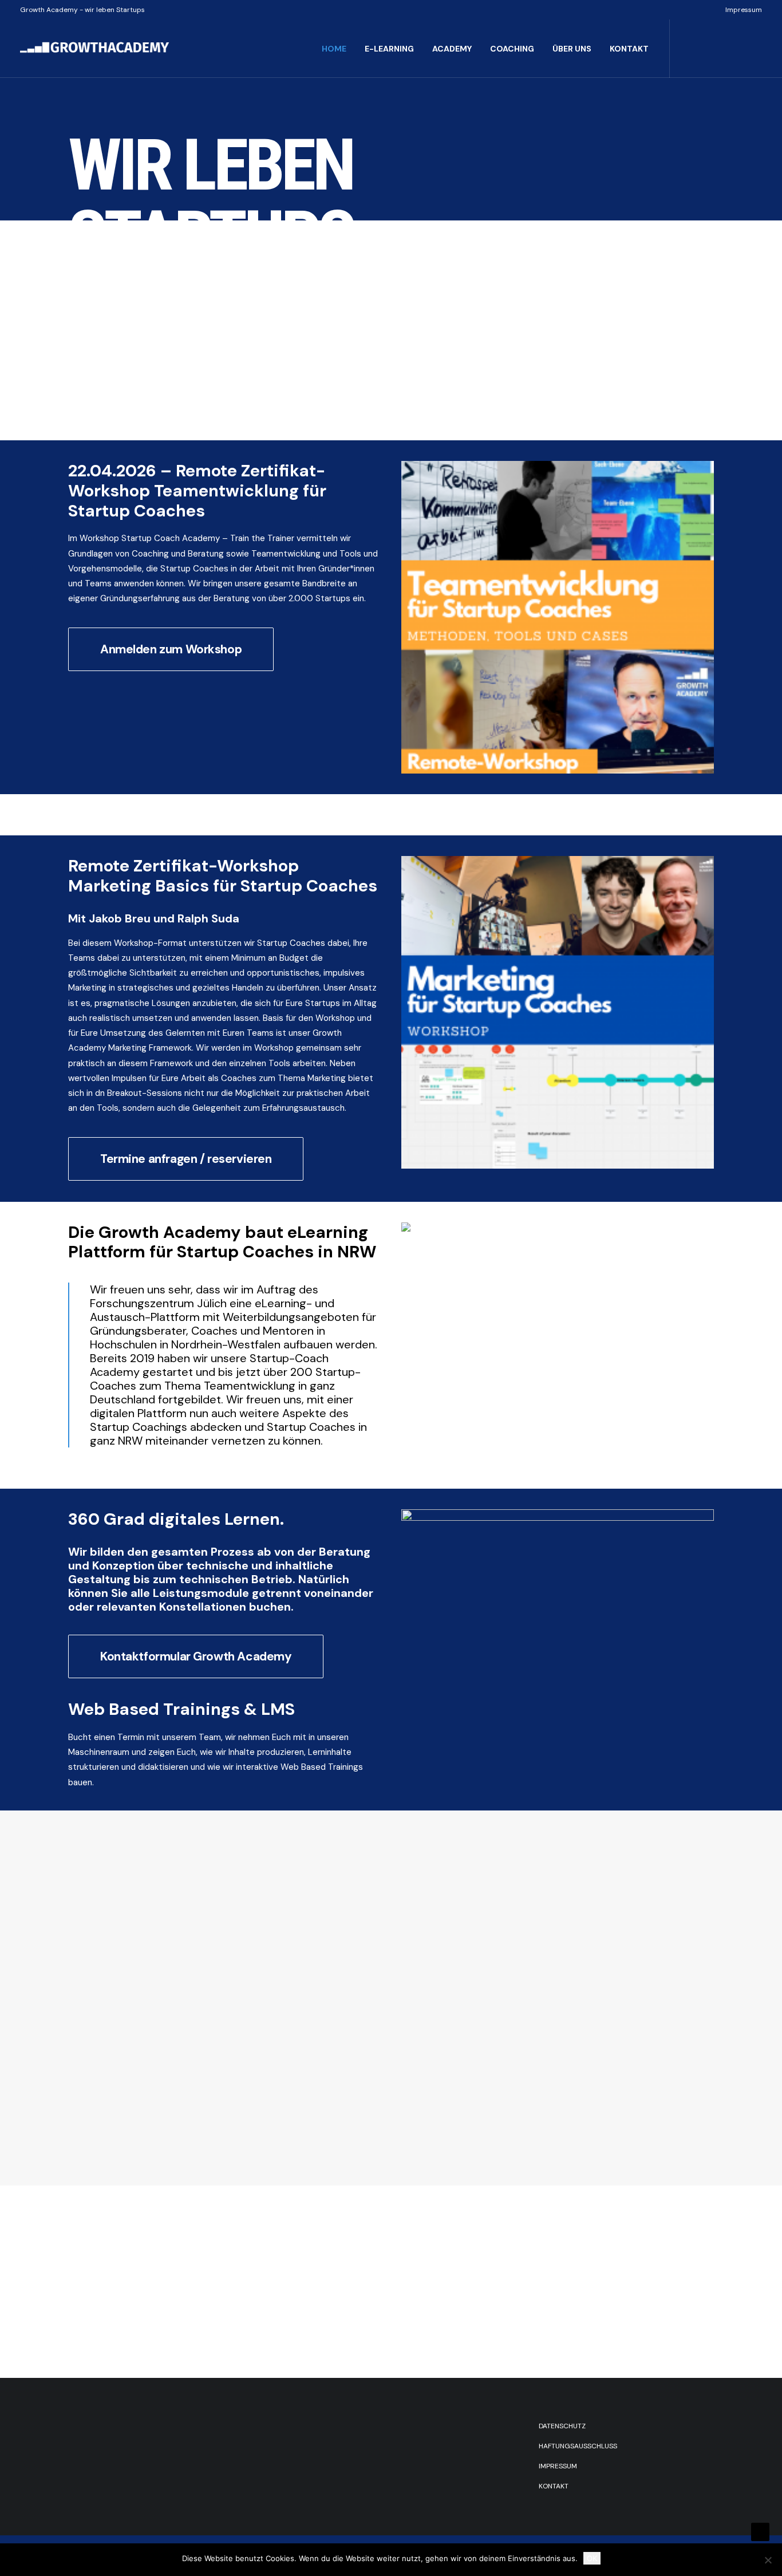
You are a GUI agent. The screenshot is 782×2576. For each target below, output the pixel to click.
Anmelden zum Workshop (171, 649)
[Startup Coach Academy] (141, 263)
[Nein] (768, 2560)
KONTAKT (629, 49)
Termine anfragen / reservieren (186, 1159)
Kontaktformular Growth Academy (196, 1656)
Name (85, 1914)
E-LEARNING (389, 49)
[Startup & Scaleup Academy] (308, 263)
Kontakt (554, 2486)
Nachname (187, 1951)
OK (592, 2558)
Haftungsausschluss (578, 2446)
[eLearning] (641, 263)
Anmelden (99, 2074)
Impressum (744, 10)
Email (84, 2021)
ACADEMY (452, 49)
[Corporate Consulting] (474, 263)
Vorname (84, 1951)
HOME (334, 49)
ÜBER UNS (572, 49)
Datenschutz (562, 2426)
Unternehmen (100, 1974)
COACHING (512, 49)
